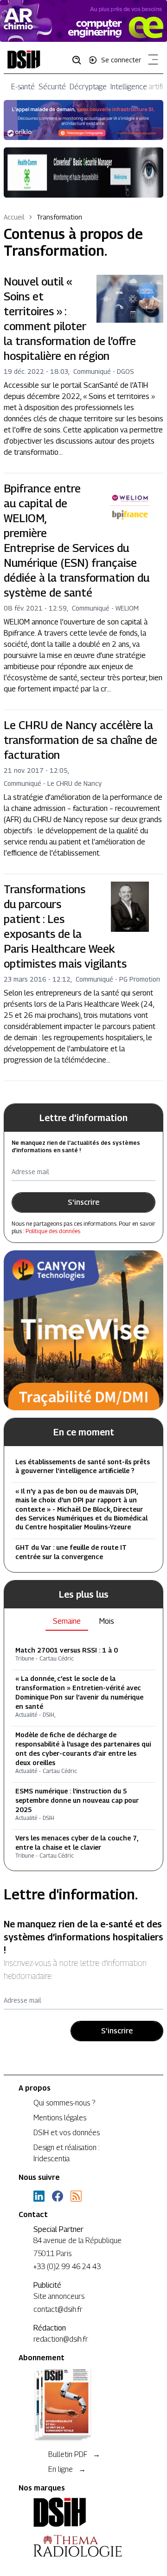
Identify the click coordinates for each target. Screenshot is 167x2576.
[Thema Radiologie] (83, 2546)
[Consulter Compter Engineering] (83, 21)
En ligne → (67, 2469)
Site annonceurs (59, 2296)
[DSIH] (83, 2512)
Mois (107, 1621)
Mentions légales (60, 2118)
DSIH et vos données (67, 2133)
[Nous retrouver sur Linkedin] (39, 2196)
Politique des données (53, 1231)
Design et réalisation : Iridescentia (67, 2153)
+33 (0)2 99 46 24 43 (67, 2267)
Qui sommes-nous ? (64, 2103)
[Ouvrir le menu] (151, 61)
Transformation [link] (59, 217)
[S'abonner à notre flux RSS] (76, 2196)
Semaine (67, 1621)
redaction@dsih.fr (61, 2339)
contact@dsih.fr (58, 2309)
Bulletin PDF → (74, 2454)
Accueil (14, 217)
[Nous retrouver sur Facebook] (58, 2196)
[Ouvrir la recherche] (80, 60)
